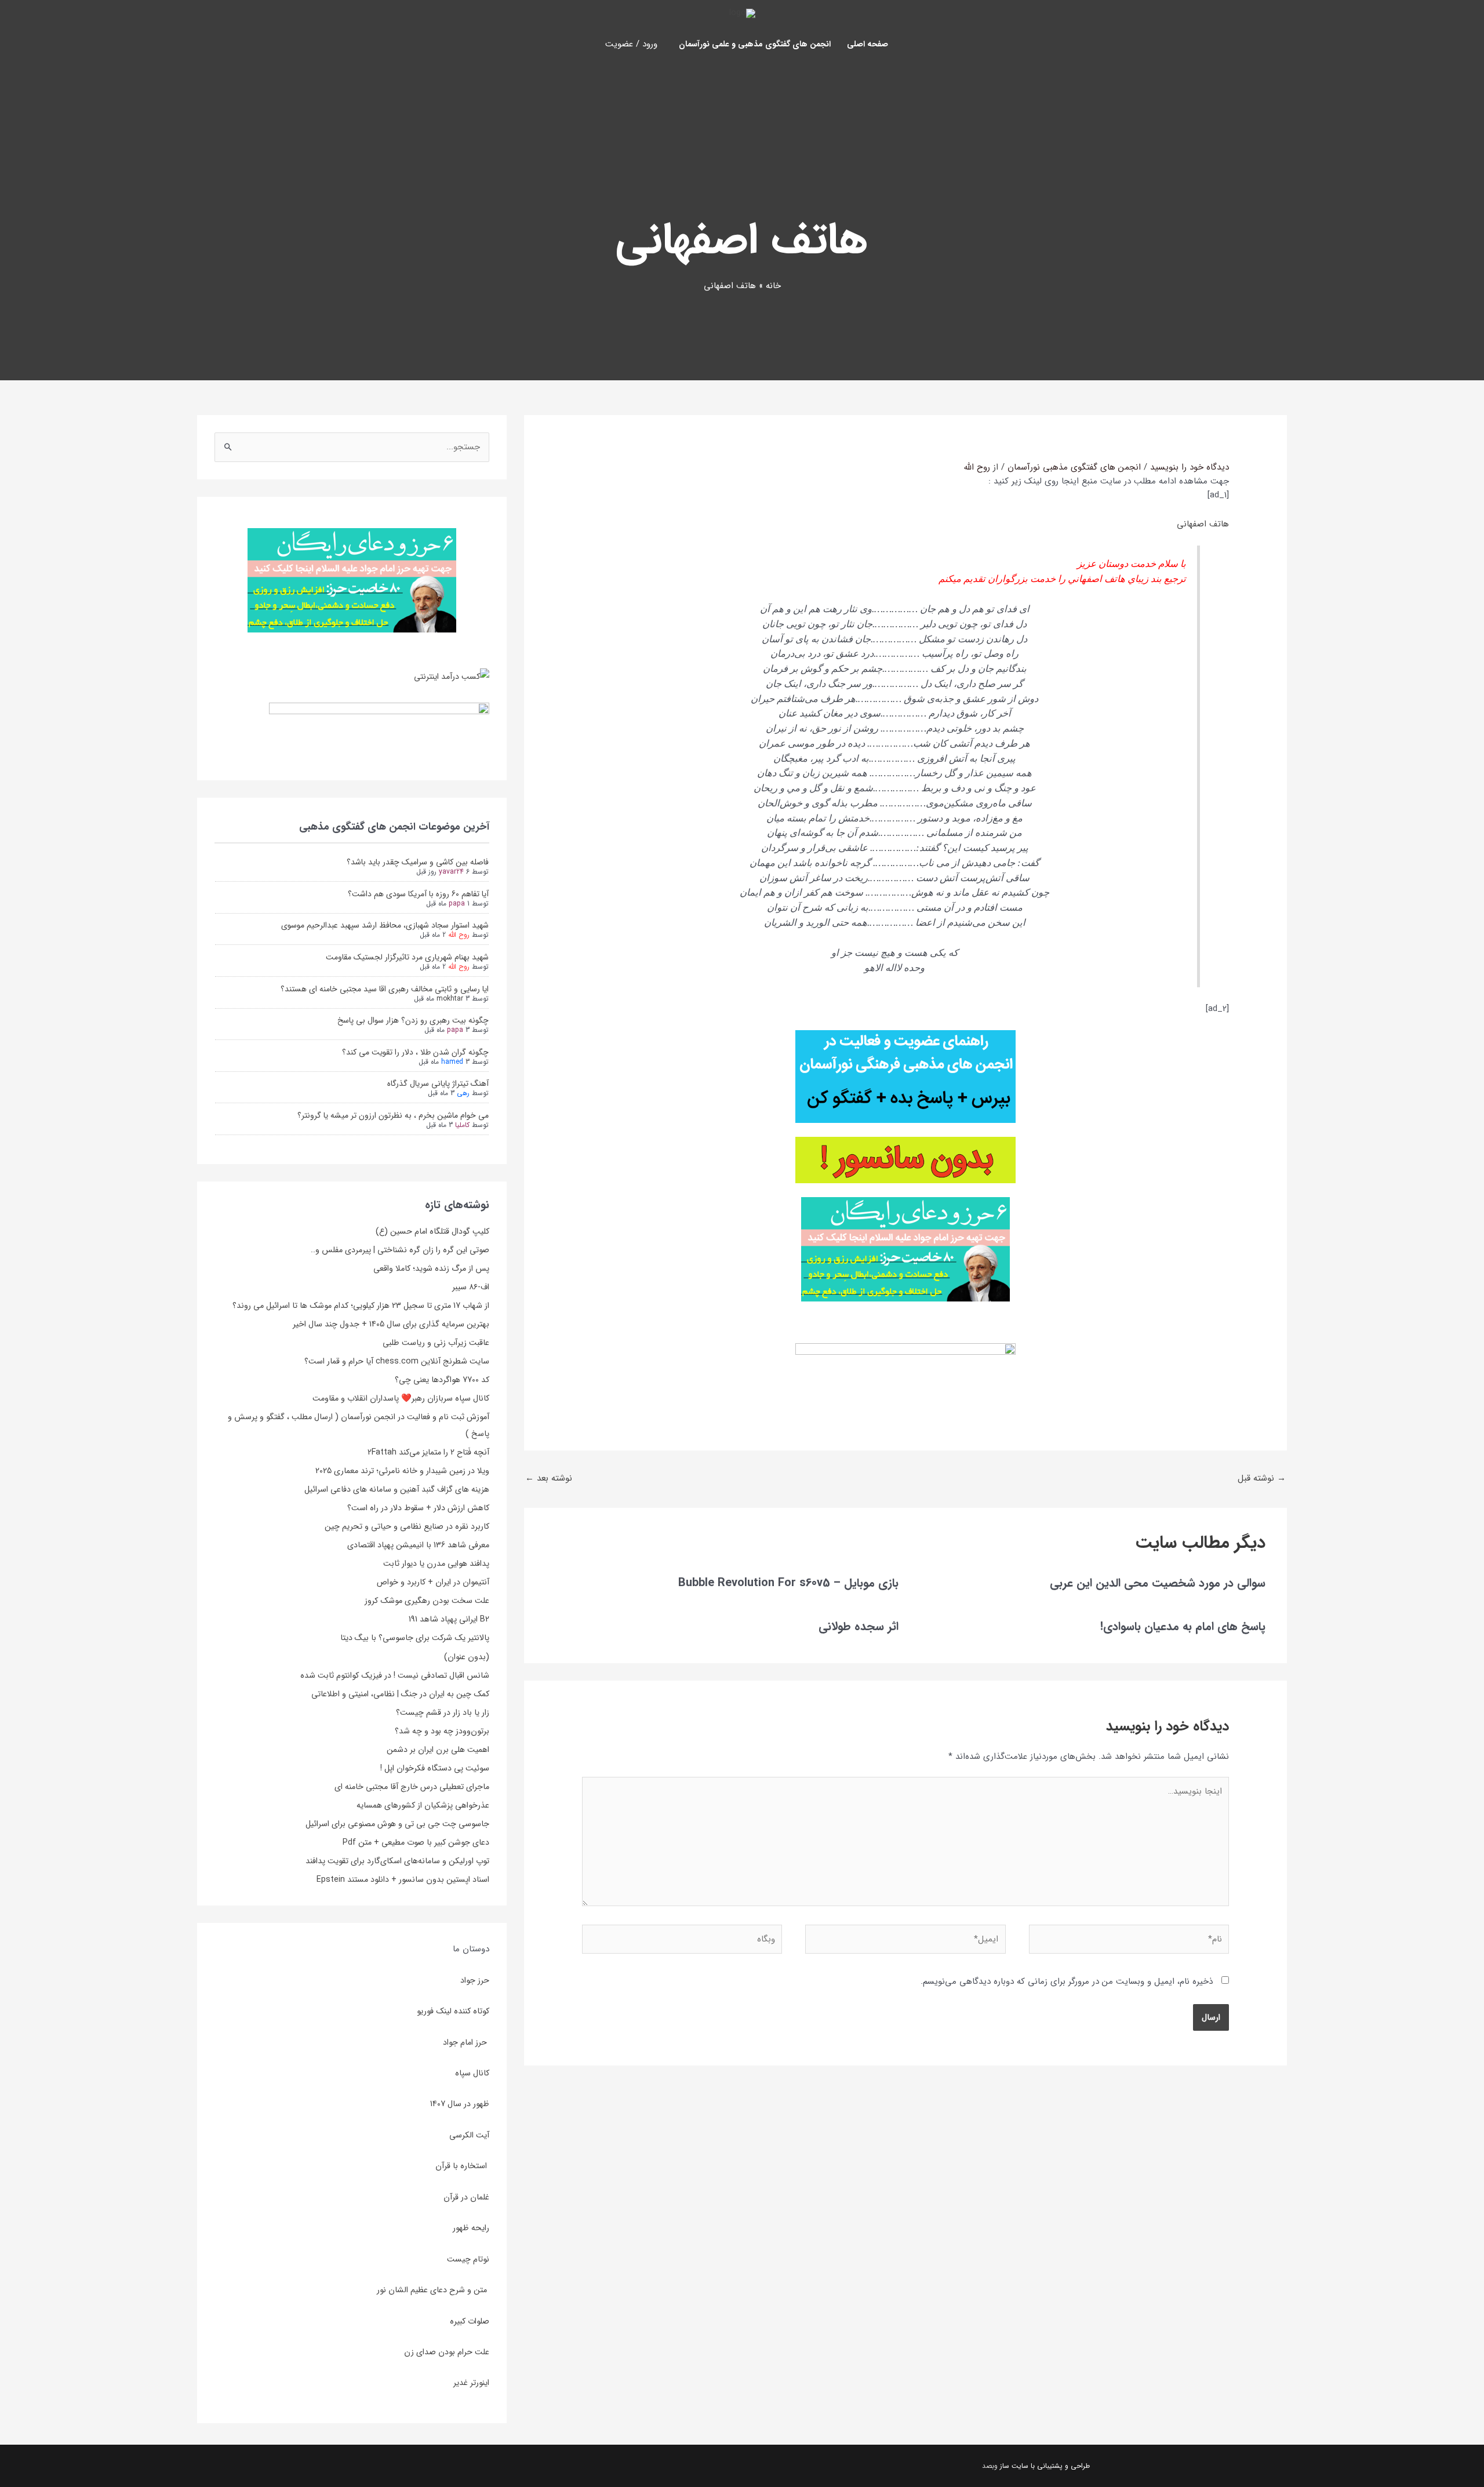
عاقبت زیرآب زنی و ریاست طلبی (436, 1343)
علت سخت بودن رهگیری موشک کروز (427, 1601)
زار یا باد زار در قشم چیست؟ (443, 1712)
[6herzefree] (352, 580)
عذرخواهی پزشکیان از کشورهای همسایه (423, 1805)
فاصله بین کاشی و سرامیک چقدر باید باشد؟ (418, 862)
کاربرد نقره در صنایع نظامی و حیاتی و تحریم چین (407, 1526)
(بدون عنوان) (467, 1657)
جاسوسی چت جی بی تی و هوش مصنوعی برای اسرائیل (397, 1824)
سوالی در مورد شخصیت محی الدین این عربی (1158, 1583)
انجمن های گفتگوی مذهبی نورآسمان (1074, 467)
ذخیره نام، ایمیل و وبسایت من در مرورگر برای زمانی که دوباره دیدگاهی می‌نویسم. (1067, 1981)
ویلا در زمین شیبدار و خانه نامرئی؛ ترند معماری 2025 (402, 1471)
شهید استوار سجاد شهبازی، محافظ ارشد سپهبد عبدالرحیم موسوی (385, 925)
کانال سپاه (472, 2073)
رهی (463, 1093)
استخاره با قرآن (462, 2166)
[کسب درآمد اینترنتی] (452, 676)
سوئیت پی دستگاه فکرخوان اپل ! (435, 1768)
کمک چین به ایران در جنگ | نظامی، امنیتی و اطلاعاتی (400, 1694)
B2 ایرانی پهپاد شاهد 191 (449, 1619)
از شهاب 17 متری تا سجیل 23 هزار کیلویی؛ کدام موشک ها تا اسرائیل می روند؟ (361, 1306)
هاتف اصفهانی (1203, 524)
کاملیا (462, 1125)
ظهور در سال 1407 (460, 2104)
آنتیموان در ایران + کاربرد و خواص (433, 1582)
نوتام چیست (468, 2259)
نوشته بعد (549, 1478)
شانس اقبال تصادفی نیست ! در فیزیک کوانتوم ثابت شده (395, 1675)
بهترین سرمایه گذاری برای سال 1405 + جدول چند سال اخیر (391, 1324)
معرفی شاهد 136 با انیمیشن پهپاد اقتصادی (418, 1545)
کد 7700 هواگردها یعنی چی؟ (442, 1380)
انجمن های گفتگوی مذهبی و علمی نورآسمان (755, 44)
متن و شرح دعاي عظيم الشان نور (433, 2290)
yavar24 (451, 872)
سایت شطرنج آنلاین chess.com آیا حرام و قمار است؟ (397, 1361)
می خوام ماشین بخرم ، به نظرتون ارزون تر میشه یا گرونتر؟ (393, 1115)
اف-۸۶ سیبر (471, 1287)
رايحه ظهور (471, 2228)
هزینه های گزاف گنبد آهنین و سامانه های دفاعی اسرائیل (397, 1489)
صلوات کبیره (470, 2321)
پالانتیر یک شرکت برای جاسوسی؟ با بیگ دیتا (415, 1638)
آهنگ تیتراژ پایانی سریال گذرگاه (438, 1083)
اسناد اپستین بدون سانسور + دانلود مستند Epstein (403, 1879)
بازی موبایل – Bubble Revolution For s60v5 (788, 1583)
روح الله (459, 935)
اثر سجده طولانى (859, 1626)
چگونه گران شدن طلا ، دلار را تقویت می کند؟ (415, 1052)
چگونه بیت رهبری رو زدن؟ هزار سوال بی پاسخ (413, 1020)
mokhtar (450, 999)
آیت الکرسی (469, 2135)
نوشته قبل (1262, 1478)
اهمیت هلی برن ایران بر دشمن (438, 1750)
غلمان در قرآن (466, 2197)
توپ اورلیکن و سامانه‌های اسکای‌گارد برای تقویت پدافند (397, 1861)
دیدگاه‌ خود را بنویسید (1190, 467)
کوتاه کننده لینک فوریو (453, 2011)
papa (457, 903)
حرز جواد (475, 1980)
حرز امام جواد (466, 2042)
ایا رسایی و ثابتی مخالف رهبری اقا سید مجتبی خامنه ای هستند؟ (385, 989)
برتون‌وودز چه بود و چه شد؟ (442, 1731)
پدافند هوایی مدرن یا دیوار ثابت (436, 1564)
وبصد (990, 2466)
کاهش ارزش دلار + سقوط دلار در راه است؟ (418, 1508)
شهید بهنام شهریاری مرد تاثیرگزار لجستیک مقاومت (407, 957)
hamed (452, 1062)
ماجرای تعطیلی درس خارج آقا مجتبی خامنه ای (412, 1787)
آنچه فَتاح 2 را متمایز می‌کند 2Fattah (428, 1452)
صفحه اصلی (868, 44)
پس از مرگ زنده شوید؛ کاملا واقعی (431, 1268)
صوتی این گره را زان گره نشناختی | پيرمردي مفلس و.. (400, 1250)
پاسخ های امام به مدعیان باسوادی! (1183, 1626)
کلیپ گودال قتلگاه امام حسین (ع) (432, 1231)
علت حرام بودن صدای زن (447, 2352)
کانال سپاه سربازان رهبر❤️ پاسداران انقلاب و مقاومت (401, 1398)
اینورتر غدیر (471, 2383)
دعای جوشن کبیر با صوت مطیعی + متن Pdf (416, 1842)
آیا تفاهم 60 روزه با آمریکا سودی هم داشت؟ (418, 894)
